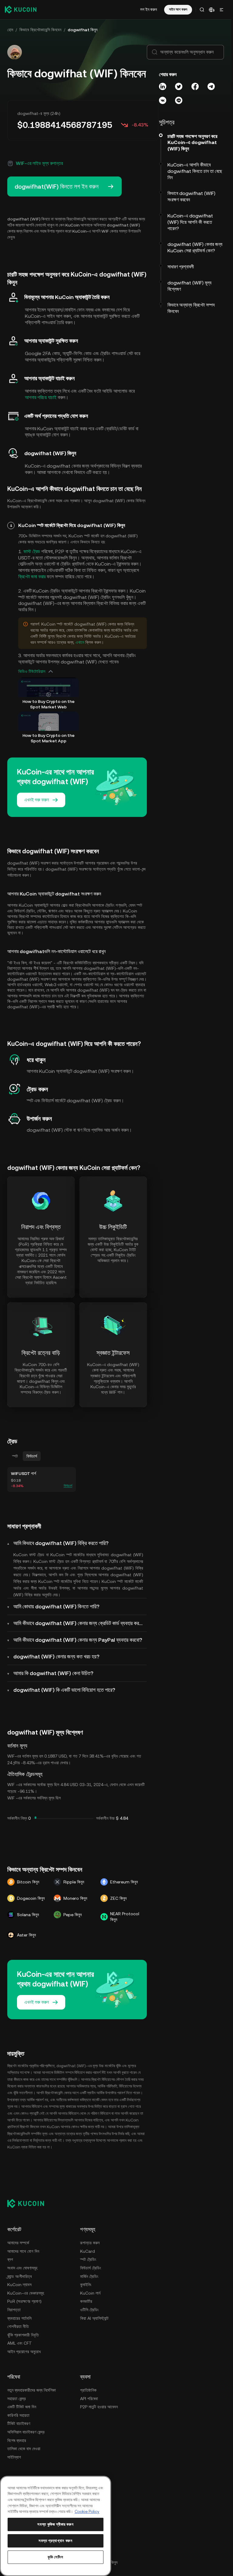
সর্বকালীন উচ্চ (105, 1818)
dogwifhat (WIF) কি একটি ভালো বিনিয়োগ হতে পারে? (64, 1690)
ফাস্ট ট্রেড (32, 551)
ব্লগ (10, 2259)
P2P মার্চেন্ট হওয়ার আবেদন (99, 2407)
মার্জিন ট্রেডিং (89, 2276)
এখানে (80, 642)
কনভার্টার (86, 2301)
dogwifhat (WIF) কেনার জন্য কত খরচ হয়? (56, 1656)
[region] (56, 2526)
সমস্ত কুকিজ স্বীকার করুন (55, 2524)
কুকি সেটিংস (56, 2557)
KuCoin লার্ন (90, 2293)
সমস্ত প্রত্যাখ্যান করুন (56, 2541)
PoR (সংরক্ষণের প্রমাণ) (24, 2301)
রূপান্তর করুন (90, 2243)
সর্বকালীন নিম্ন (17, 1818)
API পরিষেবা (89, 2399)
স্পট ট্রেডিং (88, 2259)
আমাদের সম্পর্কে (18, 2243)
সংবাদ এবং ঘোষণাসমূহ (22, 2268)
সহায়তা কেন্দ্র (17, 2399)
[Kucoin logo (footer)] (29, 2203)
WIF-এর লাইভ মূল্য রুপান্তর (39, 163)
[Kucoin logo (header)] (21, 9)
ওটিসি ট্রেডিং (89, 2310)
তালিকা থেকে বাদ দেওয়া (24, 2449)
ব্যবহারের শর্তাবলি (19, 2318)
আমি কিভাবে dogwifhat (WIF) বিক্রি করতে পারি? (61, 1543)
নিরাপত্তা (14, 2310)
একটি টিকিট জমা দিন (22, 2407)
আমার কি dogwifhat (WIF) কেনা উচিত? (53, 1673)
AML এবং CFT (20, 2343)
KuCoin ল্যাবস (19, 2285)
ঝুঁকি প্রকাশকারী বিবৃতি (23, 2335)
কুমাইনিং (86, 2285)
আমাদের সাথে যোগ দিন (23, 2251)
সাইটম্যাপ (14, 2457)
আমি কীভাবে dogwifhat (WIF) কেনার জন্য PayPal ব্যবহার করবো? (78, 1640)
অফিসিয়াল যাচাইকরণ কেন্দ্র (26, 2432)
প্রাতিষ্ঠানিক (88, 2390)
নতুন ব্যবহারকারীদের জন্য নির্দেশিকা (32, 2390)
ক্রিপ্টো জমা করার (32, 577)
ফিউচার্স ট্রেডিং (91, 2268)
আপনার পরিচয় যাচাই (41, 397)
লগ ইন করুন (149, 9)
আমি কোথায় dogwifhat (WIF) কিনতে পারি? (56, 1606)
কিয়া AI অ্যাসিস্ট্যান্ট (94, 2318)
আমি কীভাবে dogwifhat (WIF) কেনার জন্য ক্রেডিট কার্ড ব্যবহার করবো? (80, 1623)
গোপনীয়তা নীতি (18, 2326)
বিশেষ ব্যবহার (17, 2440)
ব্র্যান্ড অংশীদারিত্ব (20, 2276)
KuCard (88, 2251)
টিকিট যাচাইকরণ (19, 2423)
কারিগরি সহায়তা (18, 2415)
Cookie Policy (87, 2512)
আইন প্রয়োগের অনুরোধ (24, 2352)
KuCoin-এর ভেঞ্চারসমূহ (26, 2293)
